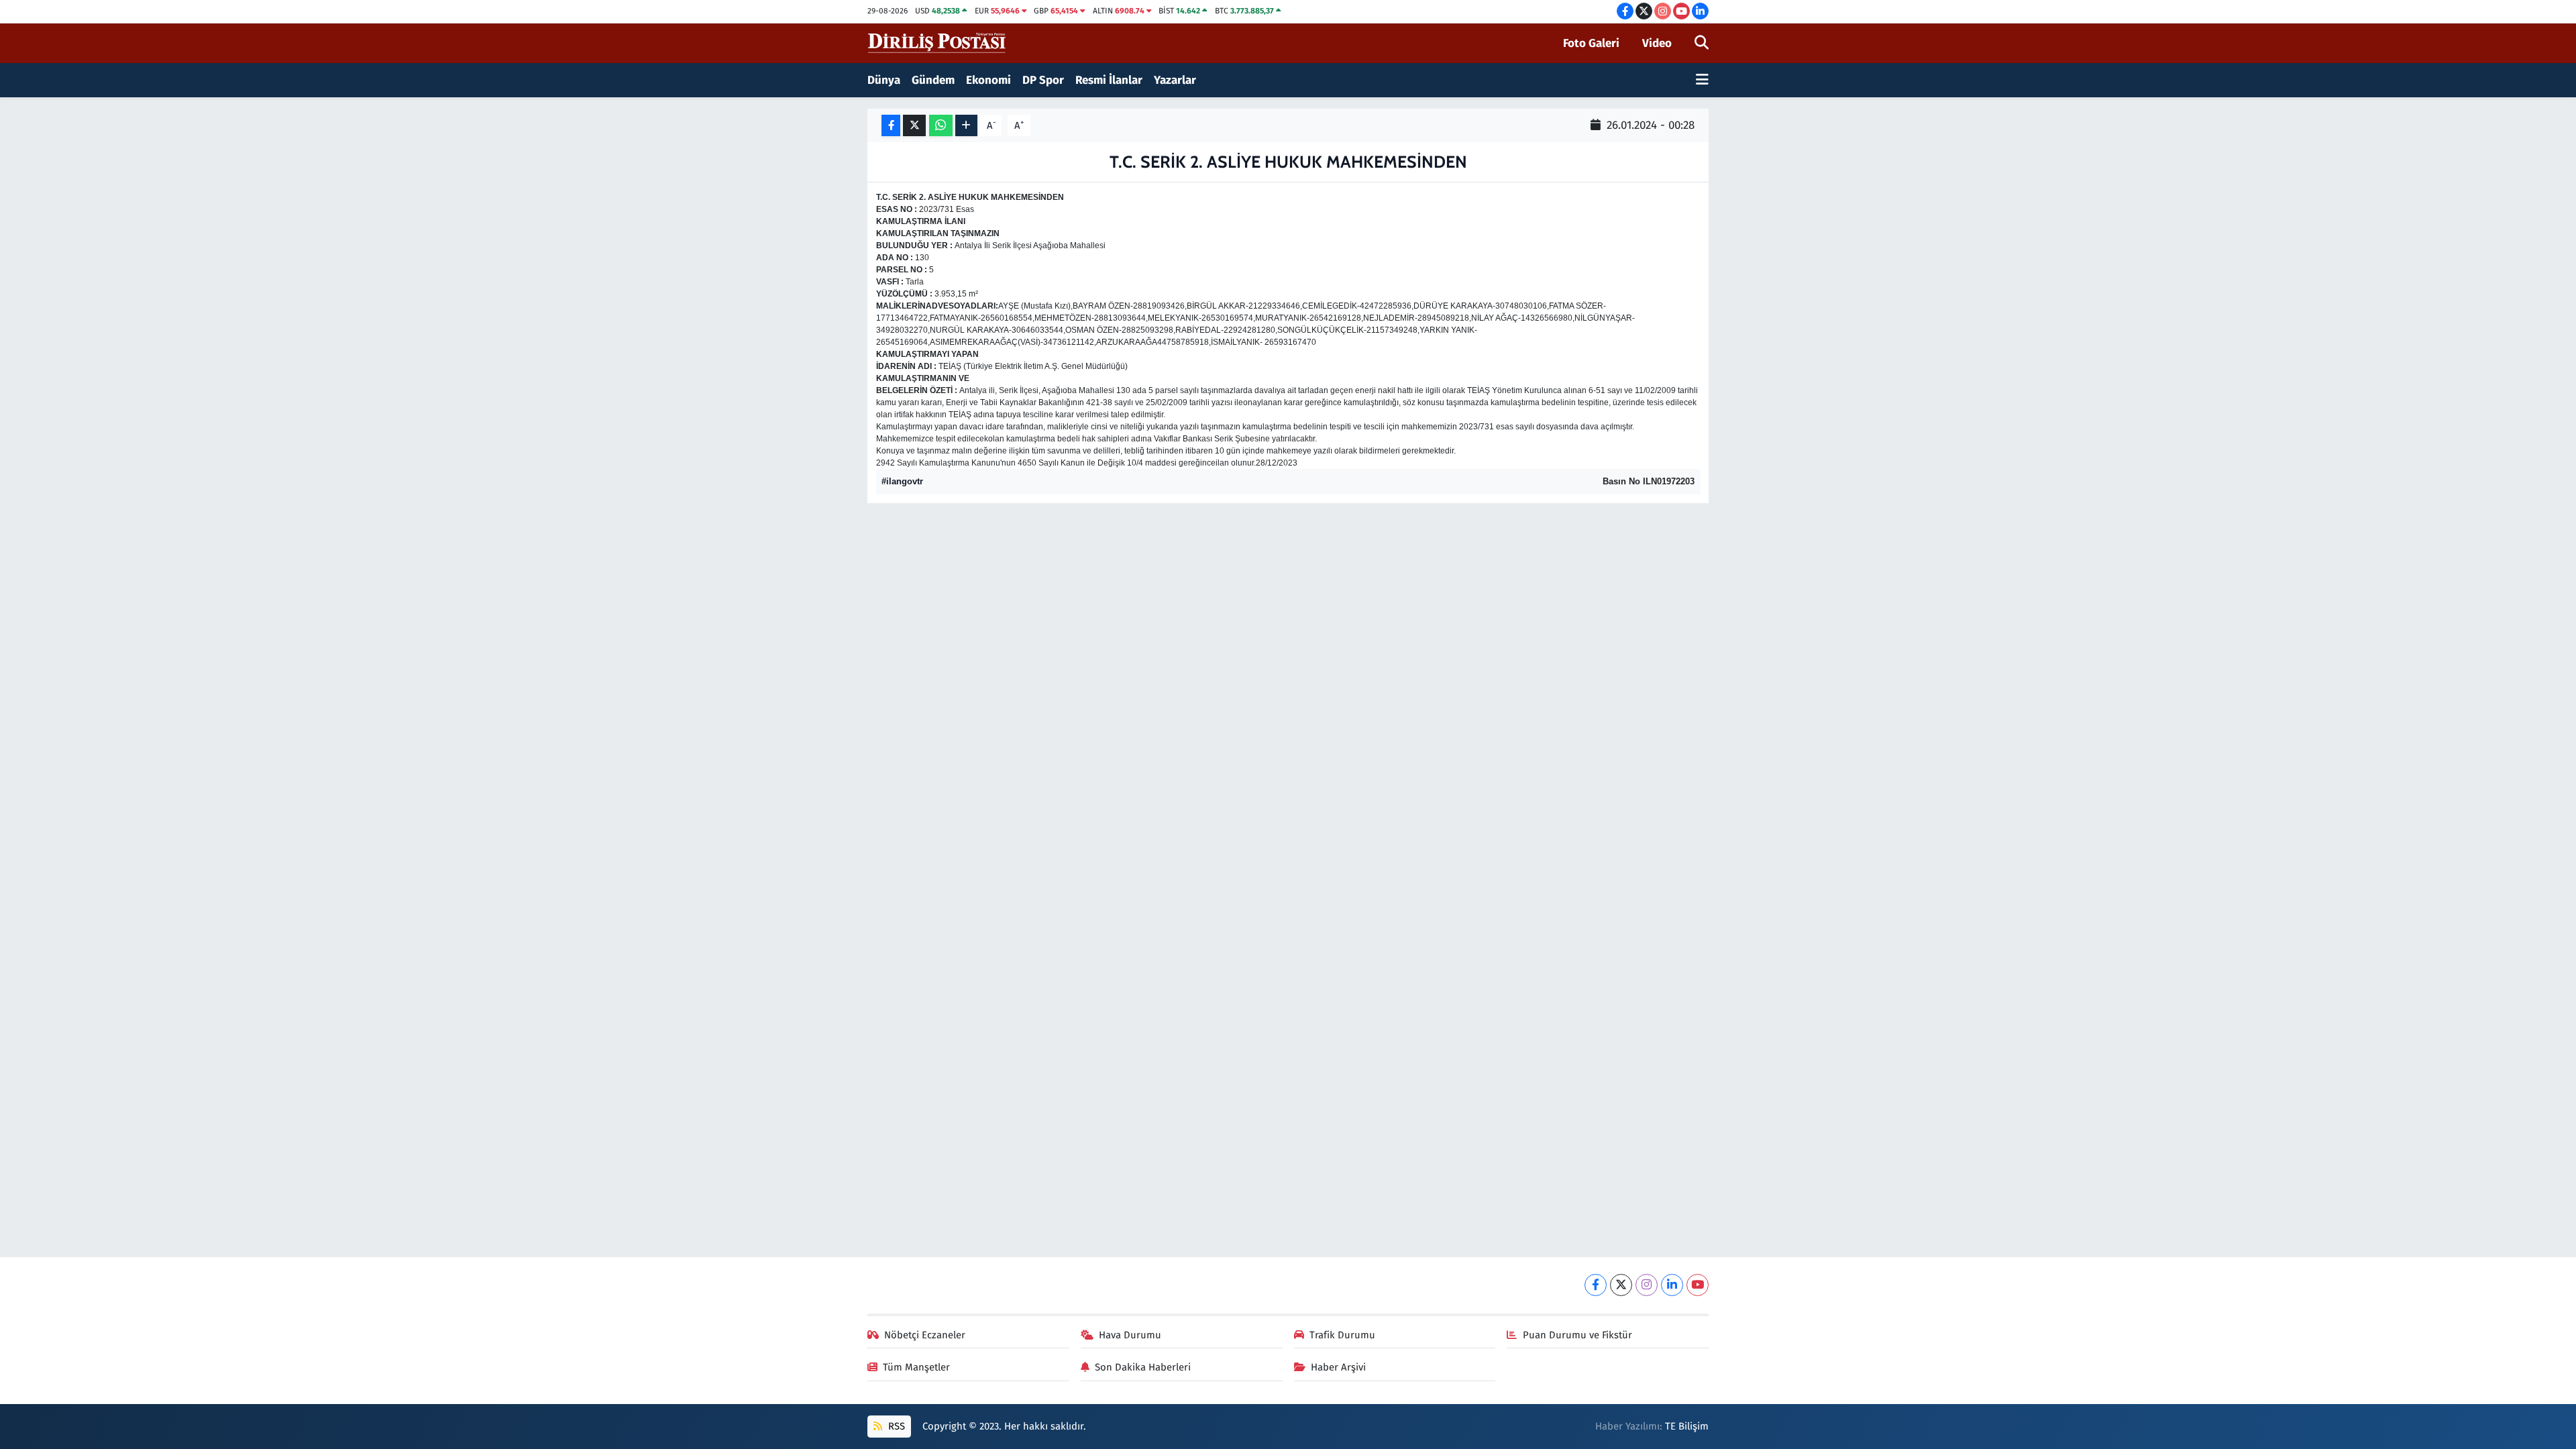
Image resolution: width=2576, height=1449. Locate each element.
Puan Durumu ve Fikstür (1577, 1335)
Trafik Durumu (1342, 1335)
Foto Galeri (1591, 43)
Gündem (933, 80)
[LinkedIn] (1672, 1285)
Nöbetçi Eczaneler (925, 1335)
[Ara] (1702, 44)
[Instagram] (1647, 1285)
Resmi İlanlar (1109, 80)
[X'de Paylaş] (914, 126)
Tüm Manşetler (916, 1367)
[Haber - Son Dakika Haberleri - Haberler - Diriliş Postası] (937, 43)
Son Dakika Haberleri (1143, 1367)
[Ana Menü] (1702, 80)
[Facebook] (1596, 1285)
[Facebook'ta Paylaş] (891, 126)
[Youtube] (1698, 1285)
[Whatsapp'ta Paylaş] (941, 126)
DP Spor (1043, 80)
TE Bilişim (1687, 1426)
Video (1657, 43)
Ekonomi (988, 80)
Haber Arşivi (1338, 1367)
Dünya (884, 80)
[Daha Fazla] (966, 126)
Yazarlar (1175, 80)
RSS (895, 1426)
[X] (1621, 1285)
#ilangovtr (902, 481)
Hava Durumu (1130, 1335)
